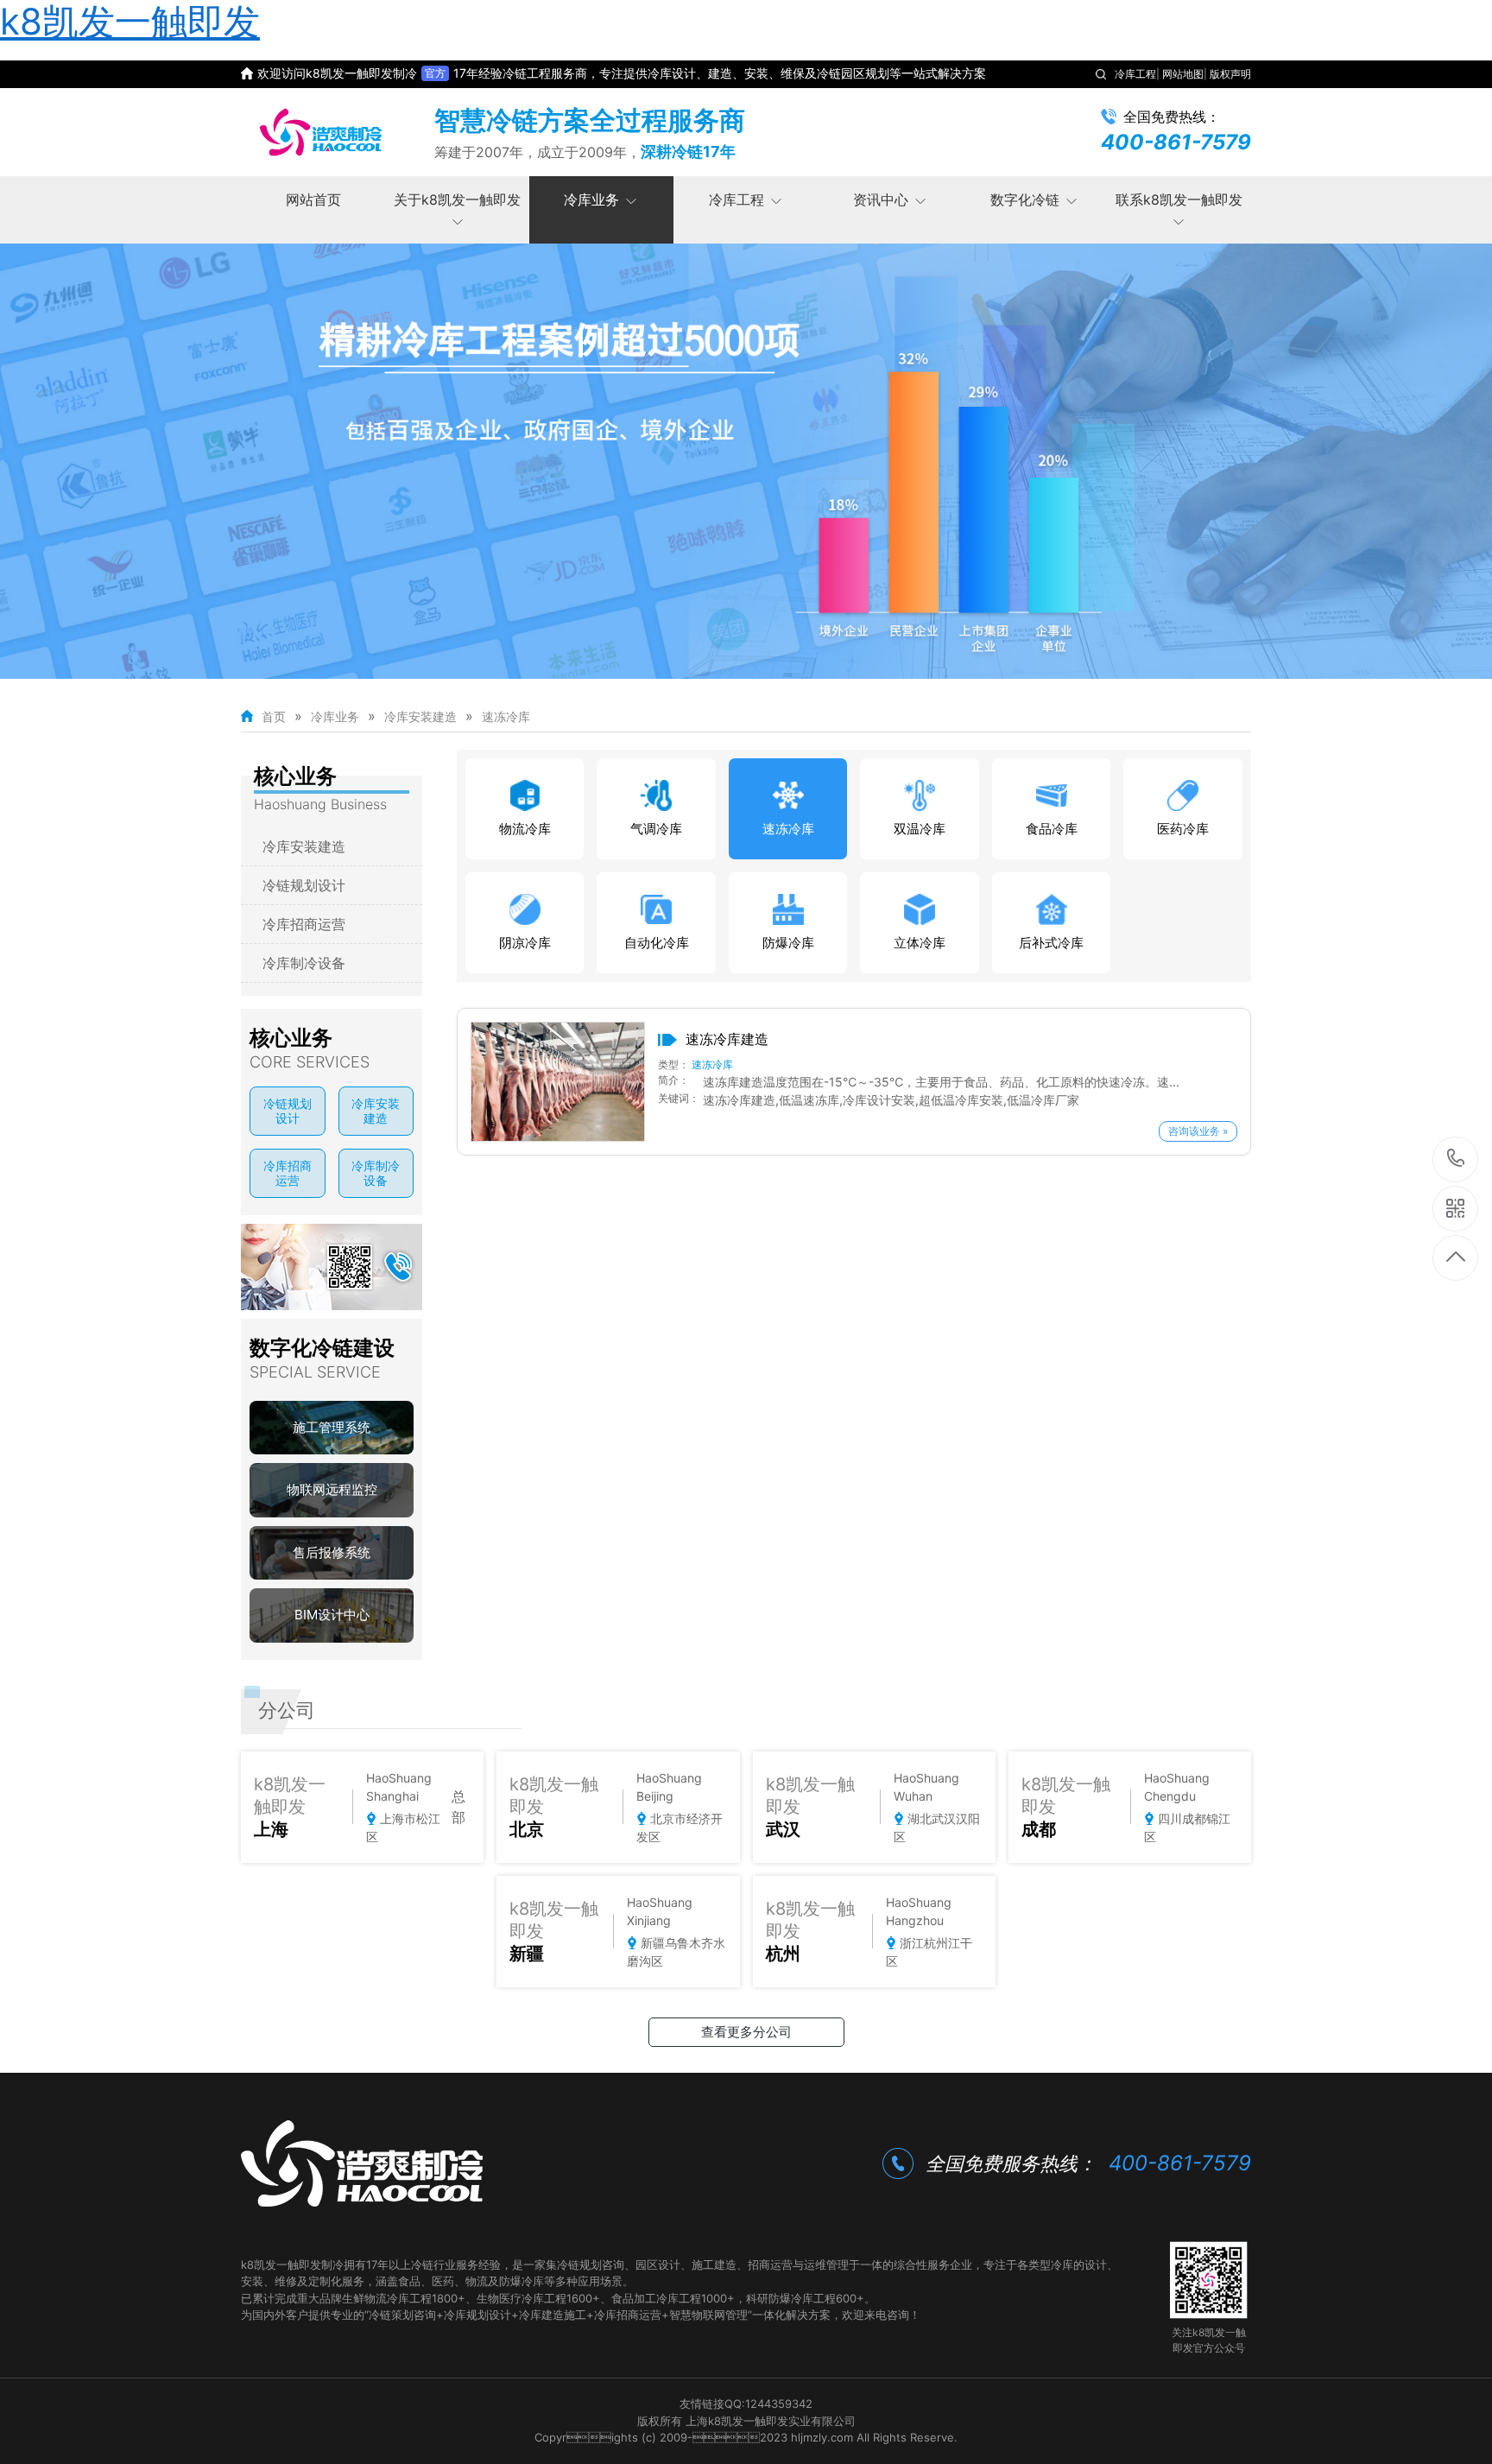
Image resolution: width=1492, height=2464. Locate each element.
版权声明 (1230, 74)
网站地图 (1183, 74)
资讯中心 (883, 200)
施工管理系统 (332, 1427)
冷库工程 (1135, 74)
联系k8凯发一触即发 (1179, 200)
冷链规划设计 (304, 885)
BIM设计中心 (332, 1615)
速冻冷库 (506, 716)
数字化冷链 (1027, 200)
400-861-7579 (1456, 1159)
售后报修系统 (332, 1552)
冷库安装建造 (420, 716)
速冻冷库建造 (727, 1039)
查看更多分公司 (746, 2032)
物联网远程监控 (332, 1489)
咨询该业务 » (1198, 1131)
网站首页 (313, 200)
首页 (274, 716)
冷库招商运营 (304, 924)
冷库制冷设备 (304, 963)
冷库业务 (594, 200)
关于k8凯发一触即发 (457, 200)
